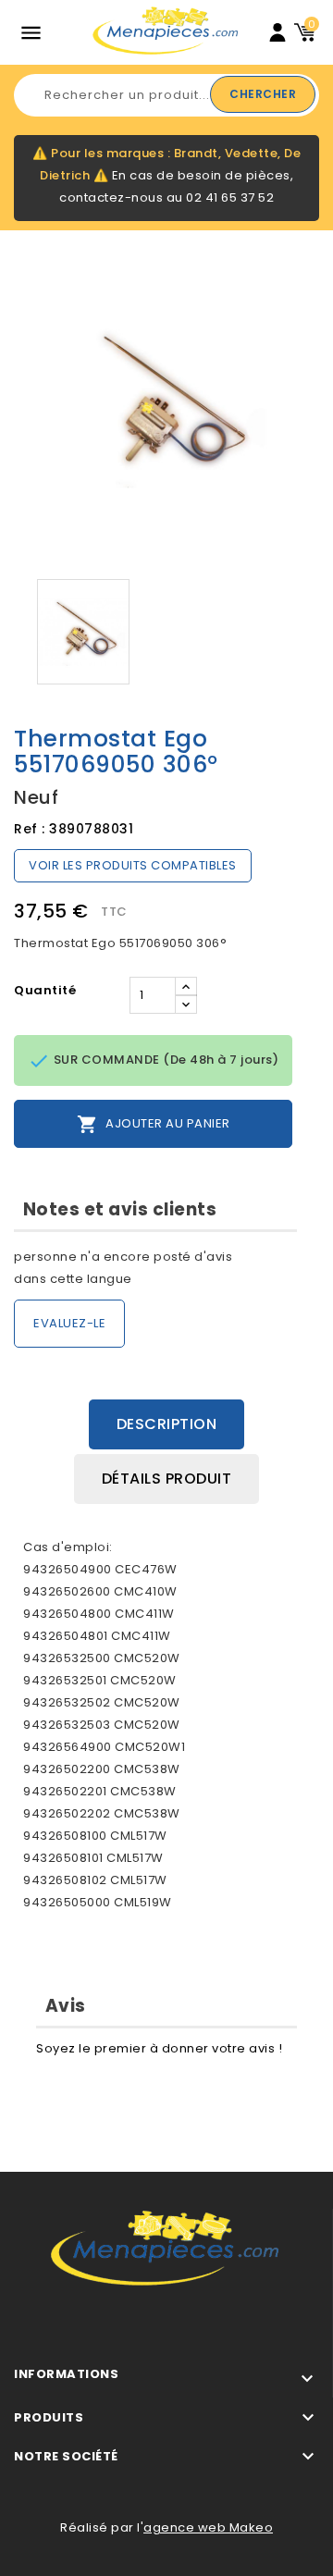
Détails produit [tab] (167, 1479)
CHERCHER (263, 94)
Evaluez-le (69, 1323)
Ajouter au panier (154, 1124)
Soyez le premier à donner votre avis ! (159, 2048)
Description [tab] (167, 1424)
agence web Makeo (208, 2527)
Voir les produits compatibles (133, 865)
